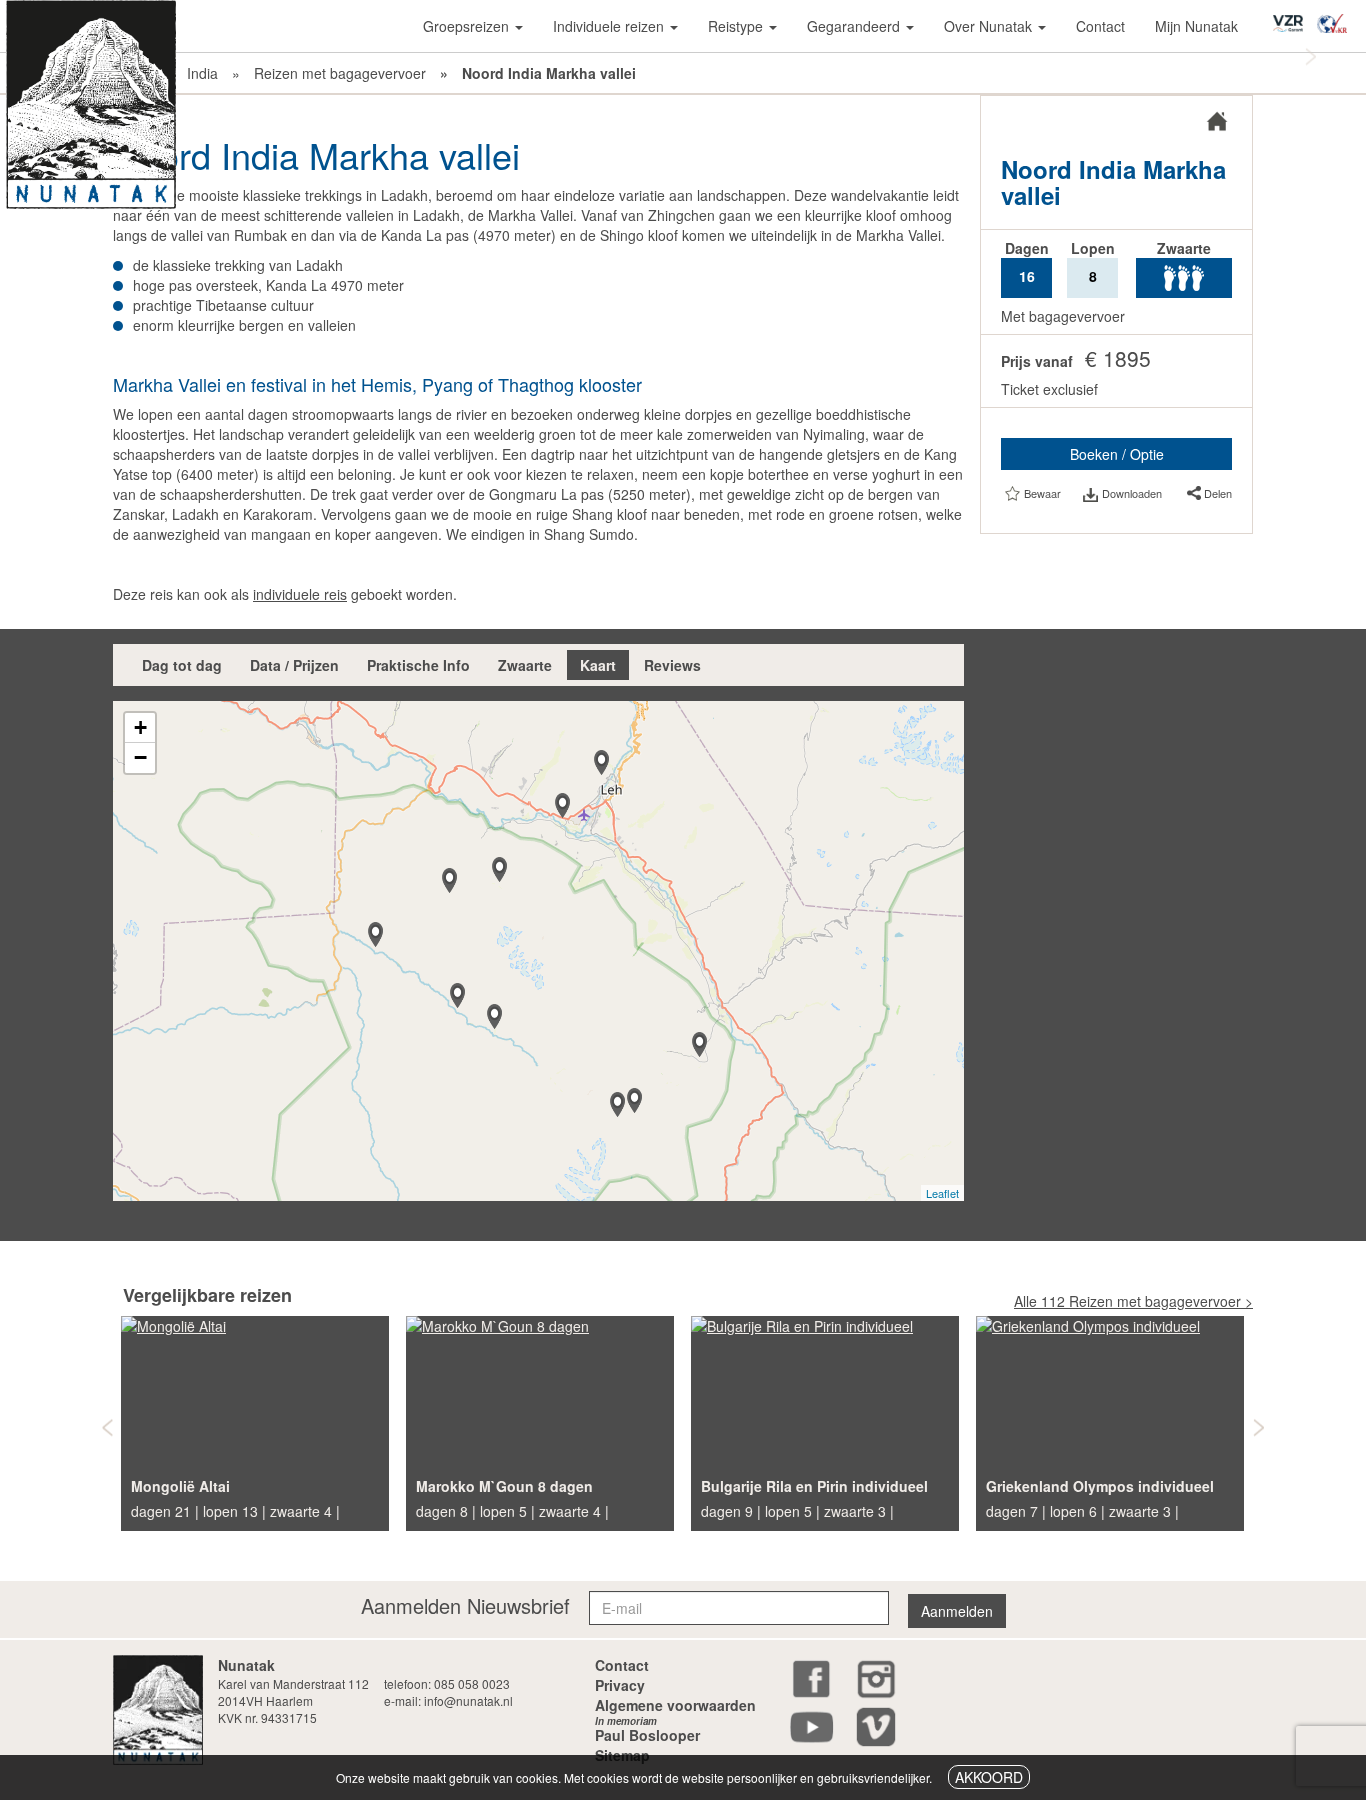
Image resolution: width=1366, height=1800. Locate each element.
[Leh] (601, 762)
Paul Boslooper (647, 1731)
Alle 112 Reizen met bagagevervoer (1127, 1301)
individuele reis (300, 594)
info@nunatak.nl (468, 1700)
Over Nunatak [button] (990, 26)
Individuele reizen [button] (610, 26)
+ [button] (140, 727)
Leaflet (942, 1193)
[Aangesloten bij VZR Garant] (1293, 16)
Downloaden (1131, 493)
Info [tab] (418, 665)
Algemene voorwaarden (675, 1705)
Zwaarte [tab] (525, 665)
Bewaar (1042, 493)
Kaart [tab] (598, 665)
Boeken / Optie (1117, 454)
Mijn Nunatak (1196, 26)
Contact (1100, 26)
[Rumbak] (499, 869)
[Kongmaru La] (634, 1100)
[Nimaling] (617, 1104)
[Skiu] (375, 934)
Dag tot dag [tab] (182, 665)
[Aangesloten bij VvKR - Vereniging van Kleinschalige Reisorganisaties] (1337, 17)
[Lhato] (457, 995)
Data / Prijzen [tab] (294, 665)
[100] (562, 805)
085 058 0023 (472, 1683)
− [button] (140, 757)
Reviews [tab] (672, 665)
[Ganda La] (449, 880)
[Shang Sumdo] (699, 1044)
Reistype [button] (737, 26)
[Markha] (494, 1016)
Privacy (620, 1685)
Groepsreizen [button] (468, 26)
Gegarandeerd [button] (855, 26)
